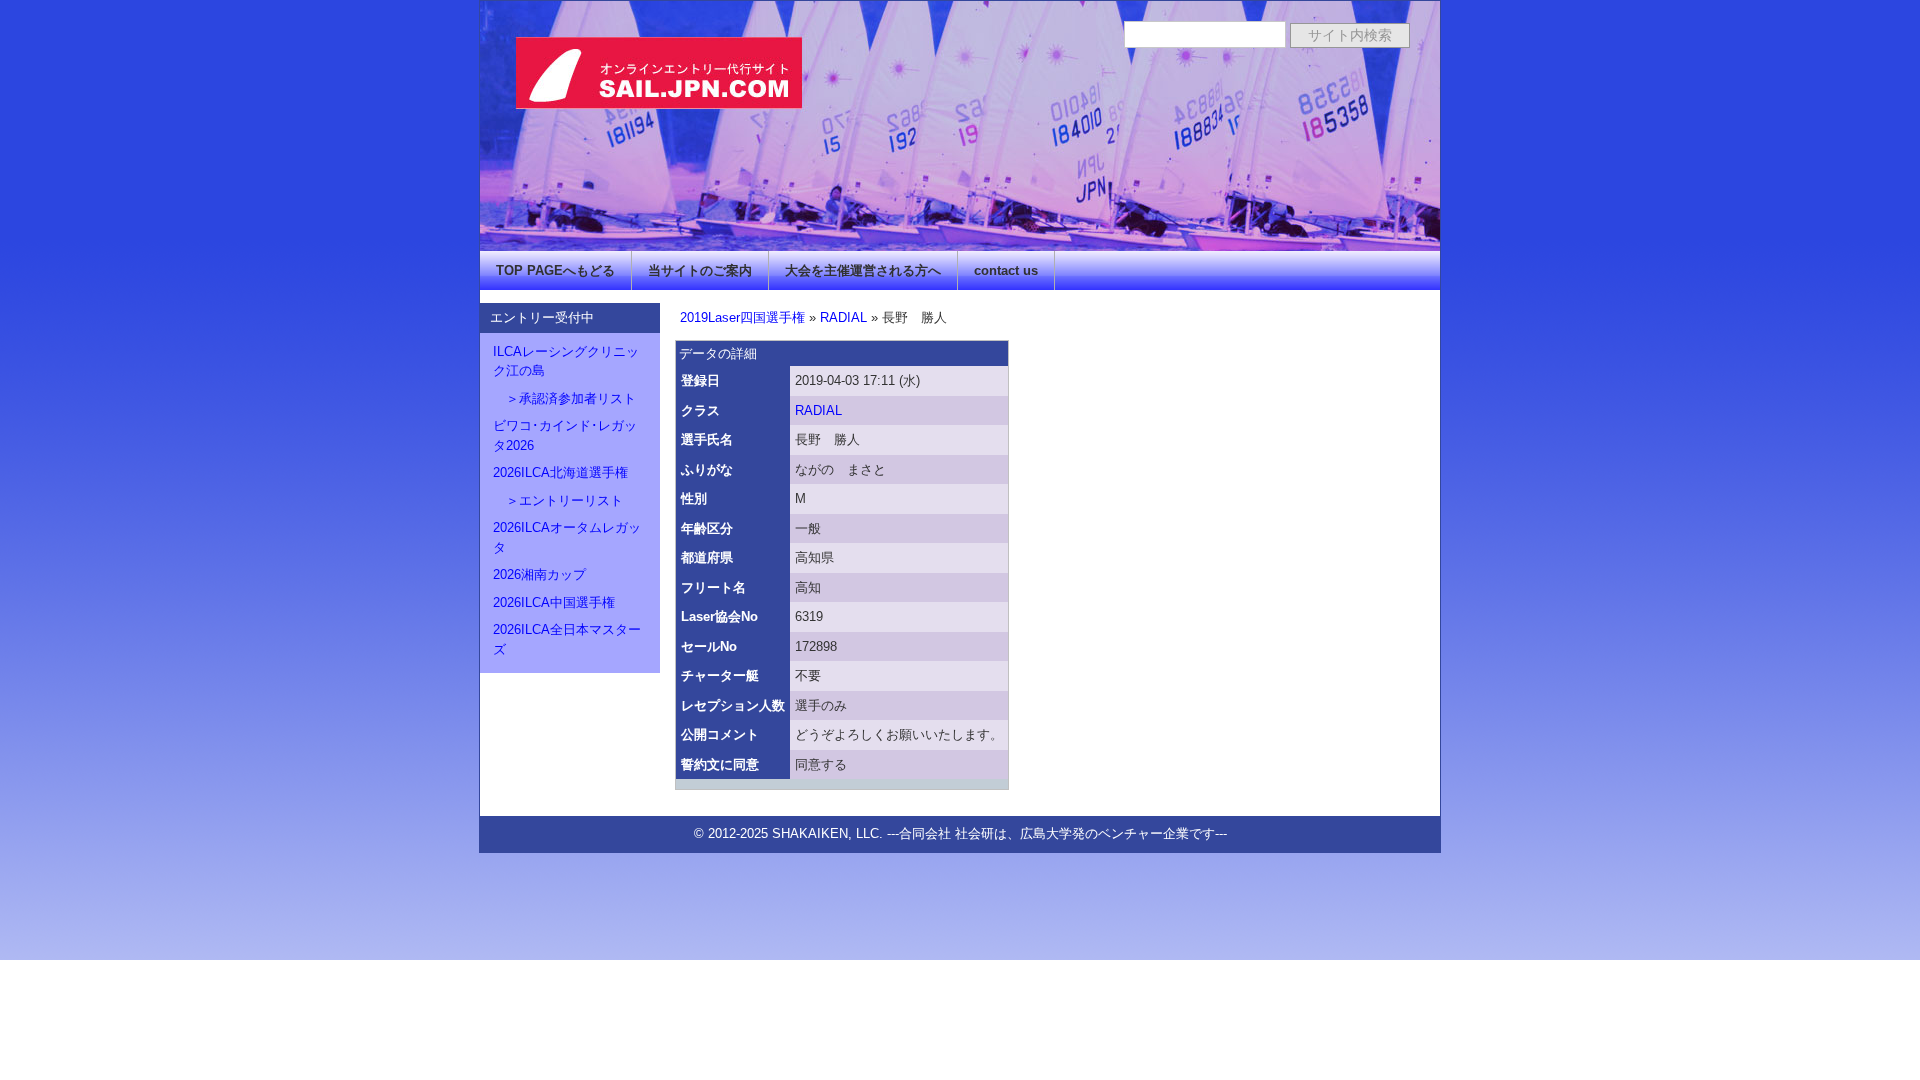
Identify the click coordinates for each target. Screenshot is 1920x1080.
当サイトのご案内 (700, 270)
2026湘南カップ (539, 574)
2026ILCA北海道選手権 (560, 472)
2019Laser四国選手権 (742, 317)
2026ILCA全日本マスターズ (567, 639)
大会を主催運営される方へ (863, 270)
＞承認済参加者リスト (564, 398)
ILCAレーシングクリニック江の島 (566, 361)
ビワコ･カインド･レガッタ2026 (565, 435)
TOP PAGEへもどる (555, 270)
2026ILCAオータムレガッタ (567, 537)
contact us (1006, 270)
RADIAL (843, 317)
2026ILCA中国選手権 (554, 602)
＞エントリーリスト (558, 500)
